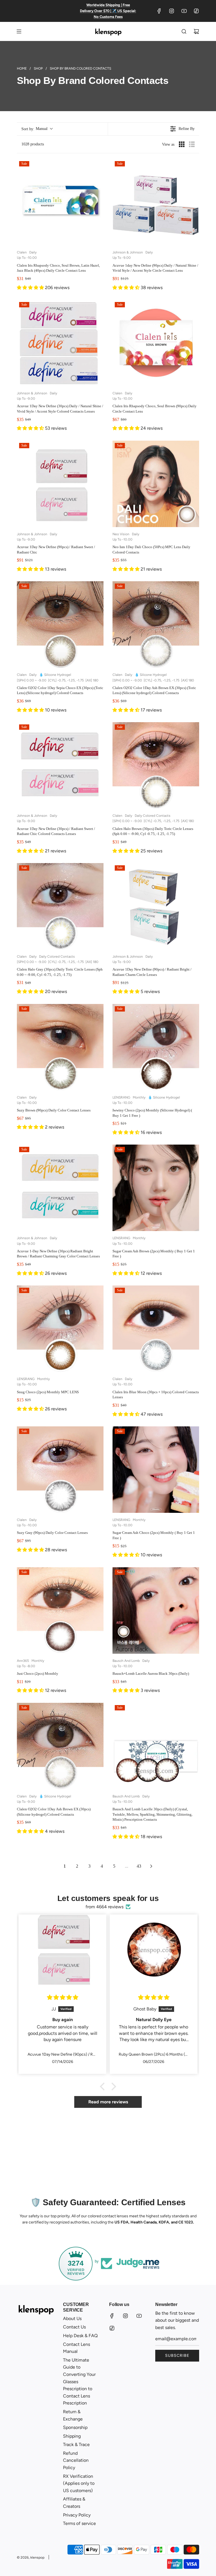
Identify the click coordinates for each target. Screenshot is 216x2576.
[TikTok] (196, 11)
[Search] (184, 31)
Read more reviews (108, 2102)
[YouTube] (184, 11)
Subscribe (177, 2356)
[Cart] (196, 31)
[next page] (151, 1866)
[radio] (182, 144)
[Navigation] (19, 31)
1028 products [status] (33, 144)
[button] (37, 129)
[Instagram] (172, 11)
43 (139, 1866)
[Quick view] (98, 240)
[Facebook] (159, 11)
